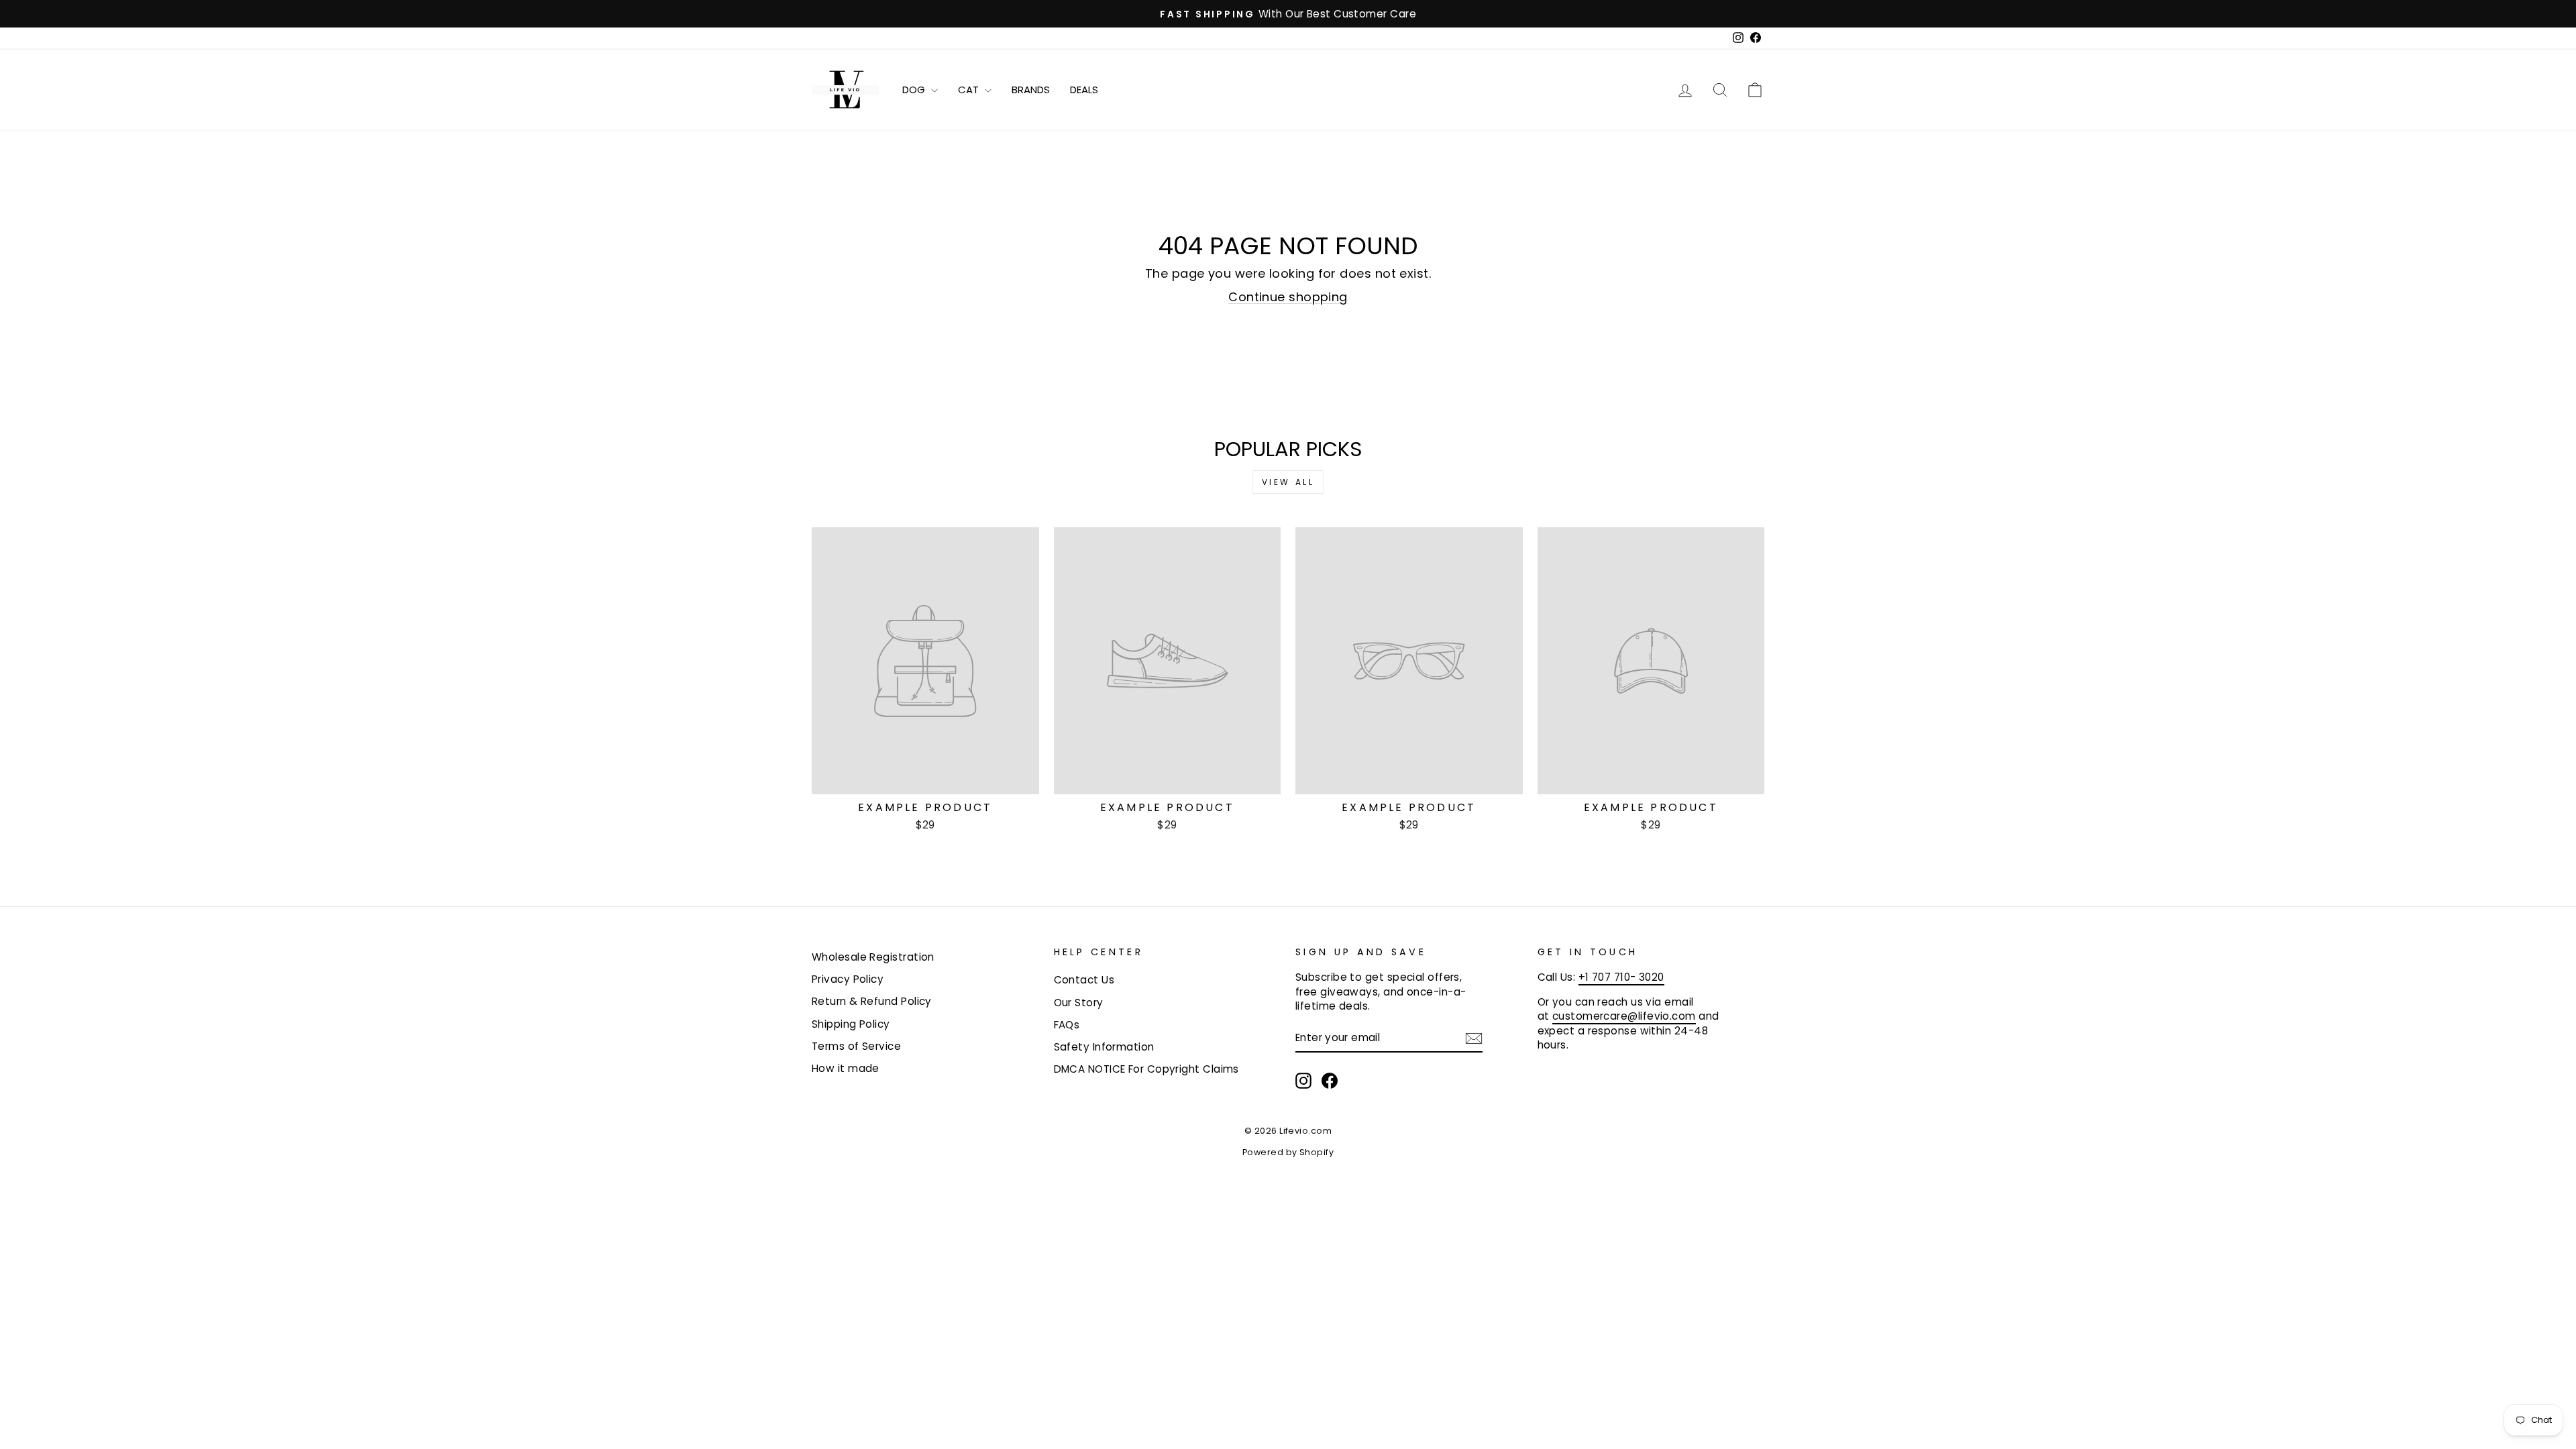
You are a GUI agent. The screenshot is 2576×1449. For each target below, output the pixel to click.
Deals (1084, 90)
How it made (846, 1068)
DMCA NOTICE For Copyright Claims (1146, 1069)
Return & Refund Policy (872, 1001)
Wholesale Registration (873, 957)
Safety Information (1104, 1047)
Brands (1031, 90)
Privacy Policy (848, 979)
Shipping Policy (851, 1024)
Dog (915, 90)
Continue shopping (1288, 297)
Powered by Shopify (1288, 1152)
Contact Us (1084, 980)
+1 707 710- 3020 (1621, 977)
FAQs (1067, 1025)
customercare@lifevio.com (1624, 1016)
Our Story (1079, 1003)
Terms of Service (856, 1046)
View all (1288, 482)
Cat (970, 90)
